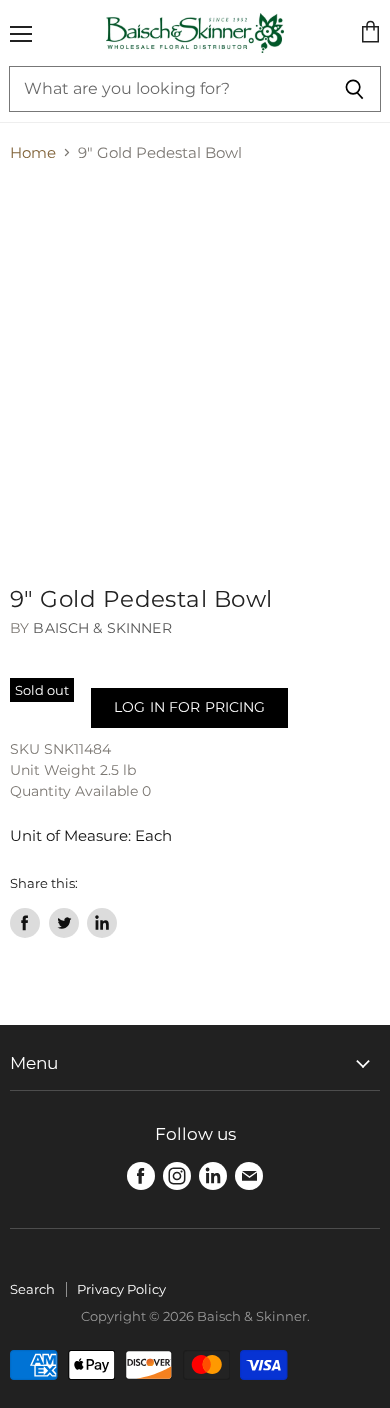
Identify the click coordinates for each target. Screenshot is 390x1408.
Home (33, 152)
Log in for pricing (189, 707)
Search (32, 1289)
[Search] (354, 89)
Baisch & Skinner (102, 628)
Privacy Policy (121, 1289)
